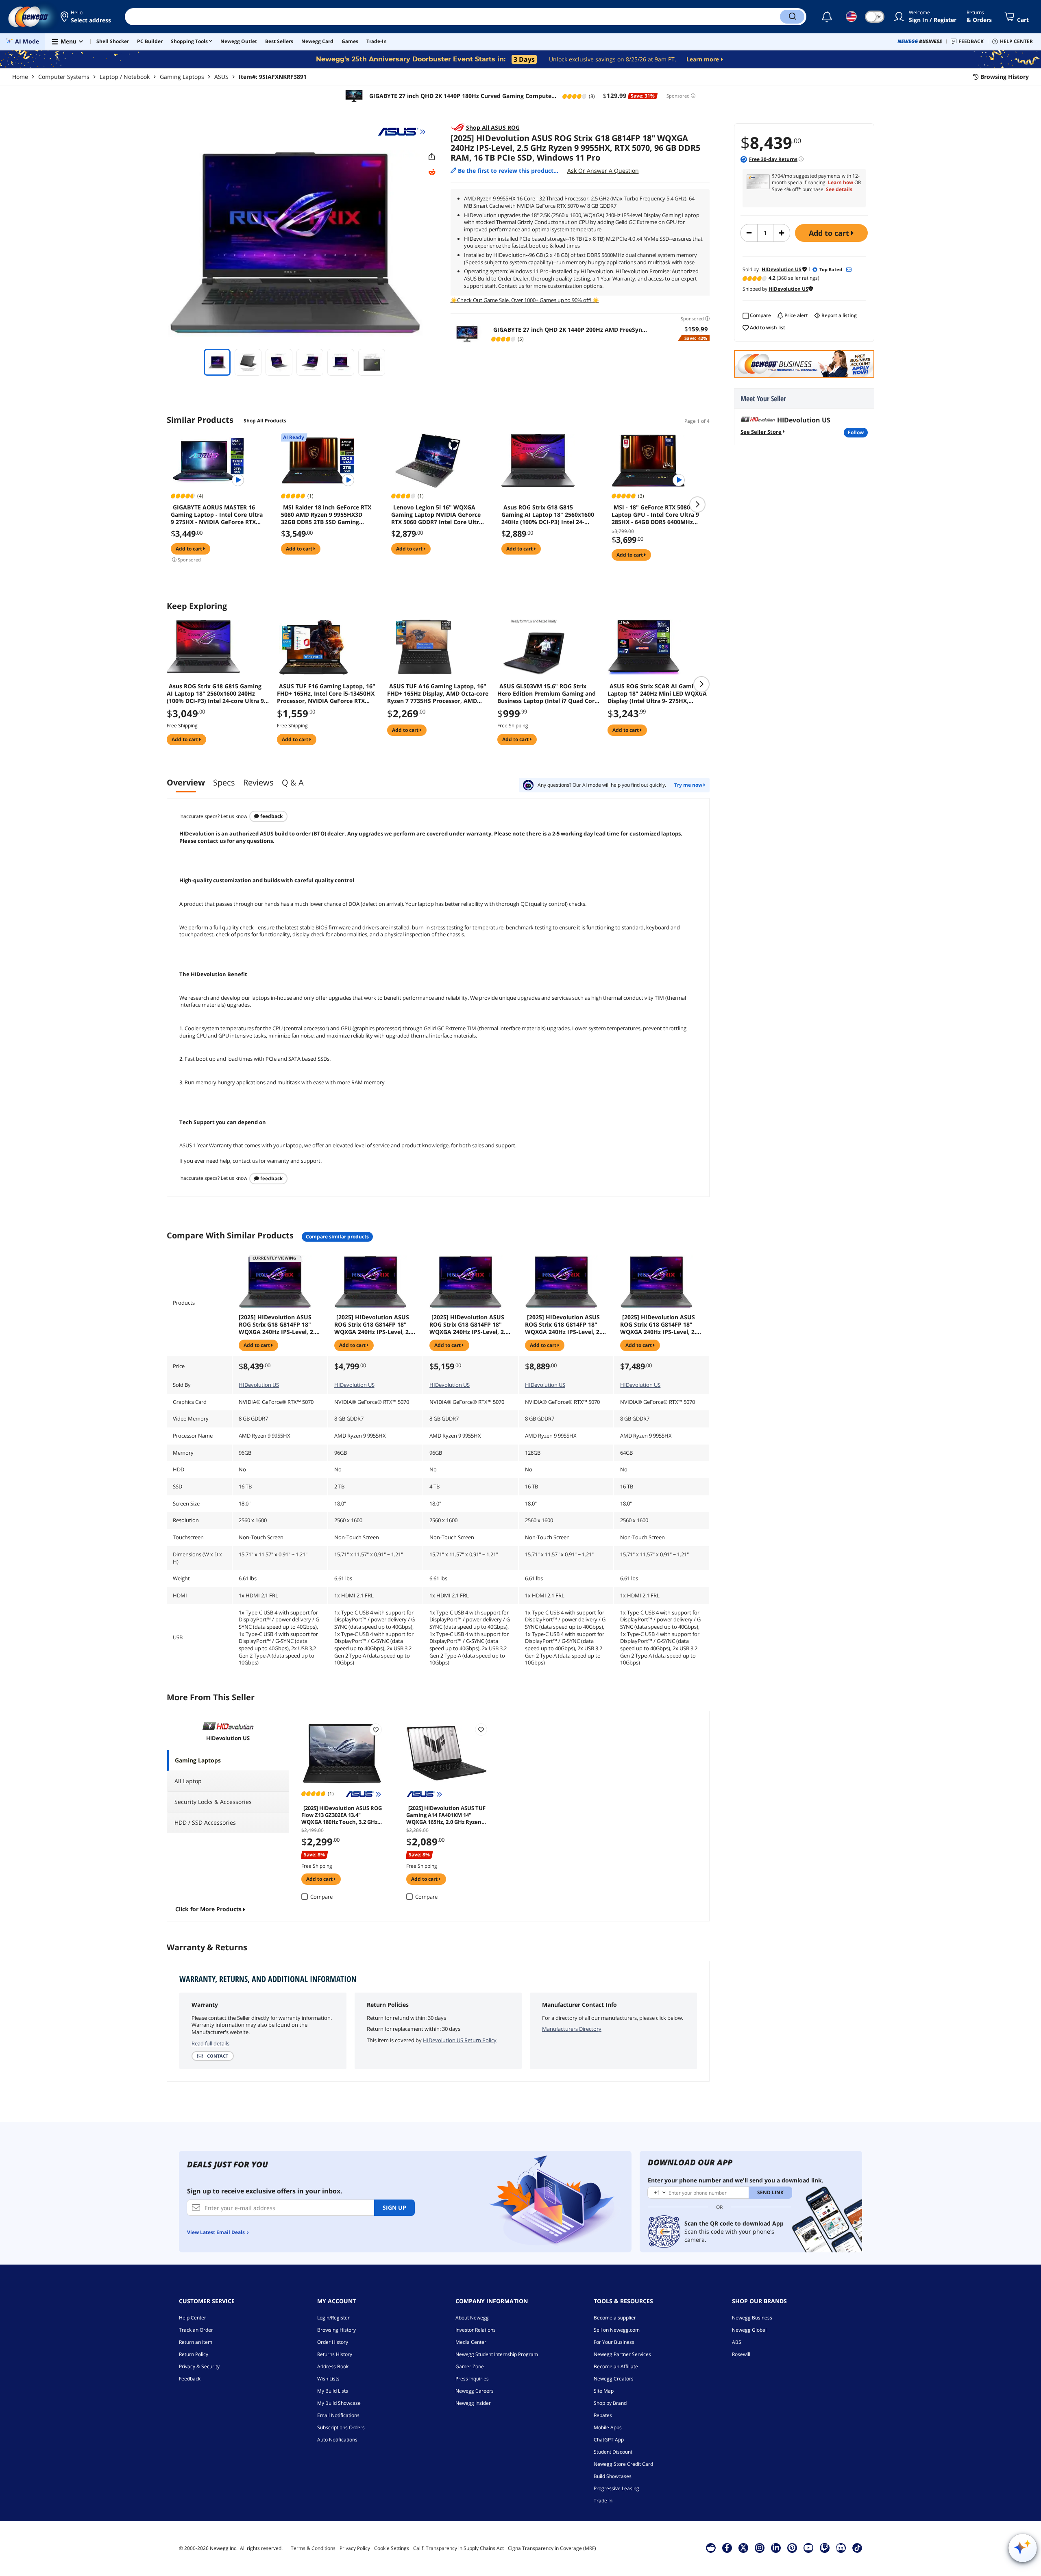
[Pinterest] (792, 2548)
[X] (743, 2548)
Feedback (271, 816)
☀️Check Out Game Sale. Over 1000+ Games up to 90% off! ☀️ (525, 300)
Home (20, 77)
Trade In (603, 2501)
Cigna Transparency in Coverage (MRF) (552, 2548)
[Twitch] (825, 2548)
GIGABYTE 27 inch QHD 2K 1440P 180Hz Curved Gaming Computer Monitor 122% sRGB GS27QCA (461, 96)
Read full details (210, 2043)
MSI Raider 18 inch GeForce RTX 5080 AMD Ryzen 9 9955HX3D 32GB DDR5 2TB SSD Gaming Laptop (326, 515)
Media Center (471, 2342)
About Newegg (472, 2318)
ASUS (221, 77)
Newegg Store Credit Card (623, 2464)
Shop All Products (265, 421)
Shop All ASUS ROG (493, 127)
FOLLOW (856, 432)
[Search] (792, 17)
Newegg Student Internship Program (497, 2354)
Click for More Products (208, 1909)
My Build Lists (333, 2391)
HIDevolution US (259, 1385)
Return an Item (196, 2342)
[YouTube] (808, 2548)
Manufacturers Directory (572, 2029)
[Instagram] (760, 2548)
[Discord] (841, 2548)
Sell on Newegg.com (617, 2330)
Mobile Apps (608, 2427)
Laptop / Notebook (125, 77)
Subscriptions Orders (341, 2427)
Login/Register (333, 2318)
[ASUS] (402, 132)
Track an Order (196, 2330)
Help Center (193, 2318)
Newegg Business (752, 2318)
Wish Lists (328, 2379)
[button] (86, 17)
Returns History (335, 2354)
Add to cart (830, 233)
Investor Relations (476, 2330)
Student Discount (613, 2452)
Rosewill (741, 2354)
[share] (432, 157)
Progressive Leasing (616, 2488)
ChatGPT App (609, 2440)
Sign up (394, 2207)
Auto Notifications (337, 2440)
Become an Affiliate (616, 2366)
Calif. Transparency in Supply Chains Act (458, 2548)
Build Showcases (613, 2476)
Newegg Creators (614, 2379)
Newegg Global (749, 2330)
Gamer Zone (470, 2366)
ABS (737, 2342)
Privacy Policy (355, 2548)
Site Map (604, 2391)
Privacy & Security (199, 2366)
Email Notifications (338, 2415)
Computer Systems (64, 77)
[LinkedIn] (776, 2548)
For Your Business (614, 2342)
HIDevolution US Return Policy (460, 2040)
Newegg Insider (473, 2403)
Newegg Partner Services (622, 2354)
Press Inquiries (472, 2379)
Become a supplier (615, 2318)
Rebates (603, 2415)
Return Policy (194, 2354)
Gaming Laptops (182, 77)
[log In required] (376, 1730)
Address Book (333, 2366)
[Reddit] (432, 172)
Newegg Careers (475, 2391)
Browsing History (336, 2330)
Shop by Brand (610, 2403)
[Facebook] (727, 2548)
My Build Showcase (339, 2403)
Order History (333, 2342)
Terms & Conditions (313, 2548)
